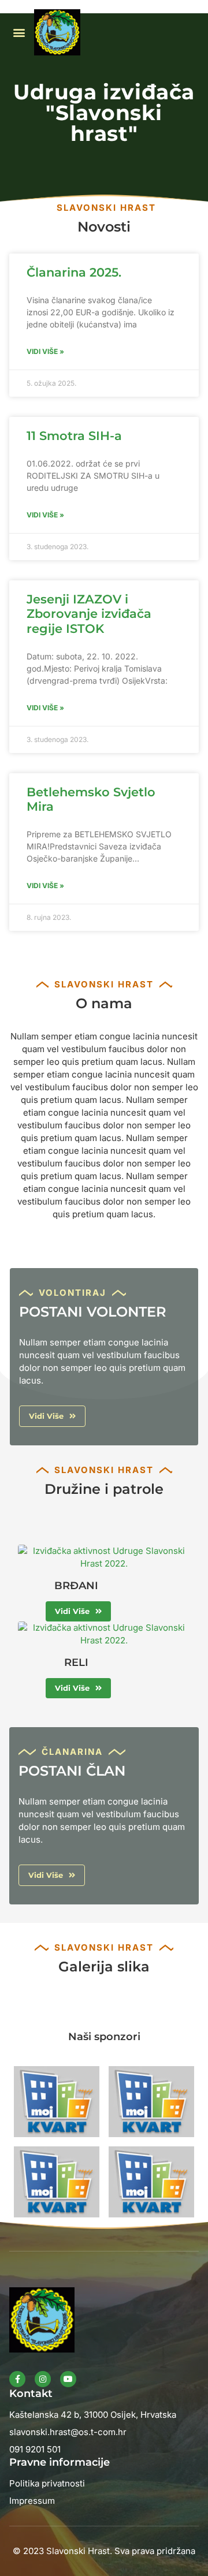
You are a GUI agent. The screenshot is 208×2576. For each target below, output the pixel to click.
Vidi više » (45, 351)
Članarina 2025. (74, 272)
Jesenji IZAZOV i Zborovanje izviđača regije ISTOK (89, 614)
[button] (19, 33)
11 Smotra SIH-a (74, 436)
